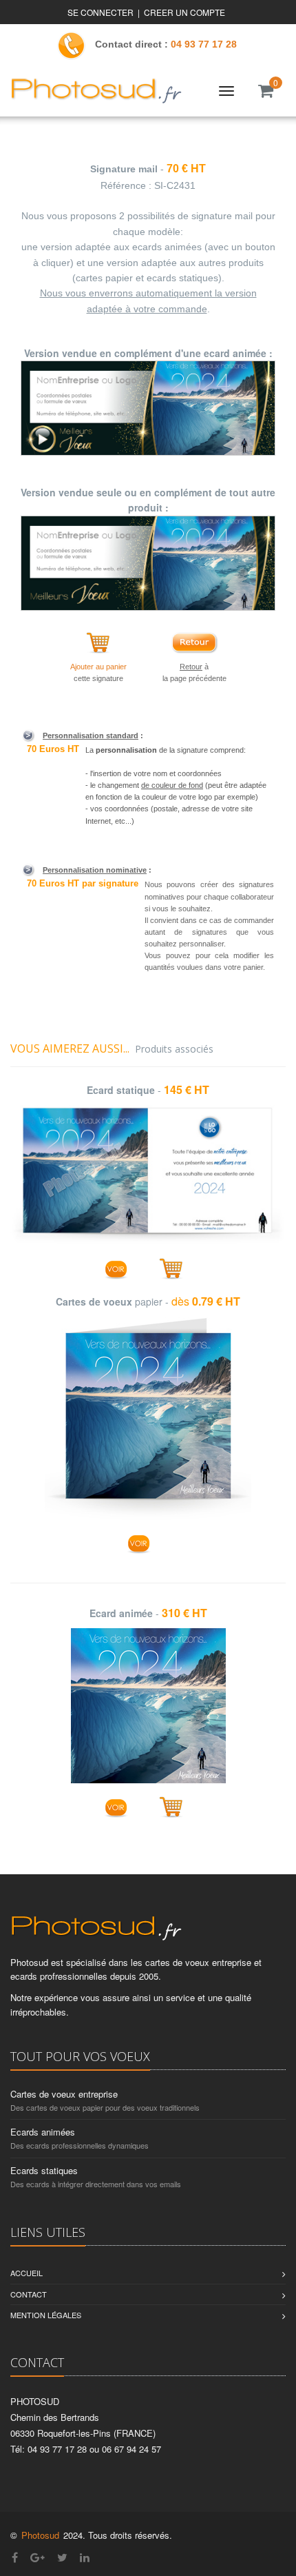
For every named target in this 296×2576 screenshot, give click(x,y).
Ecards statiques (44, 2170)
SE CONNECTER (101, 12)
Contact (29, 2294)
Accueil (27, 2273)
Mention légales (46, 2315)
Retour (191, 667)
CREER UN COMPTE (184, 12)
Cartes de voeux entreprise (64, 2094)
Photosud (40, 2535)
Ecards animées (43, 2132)
